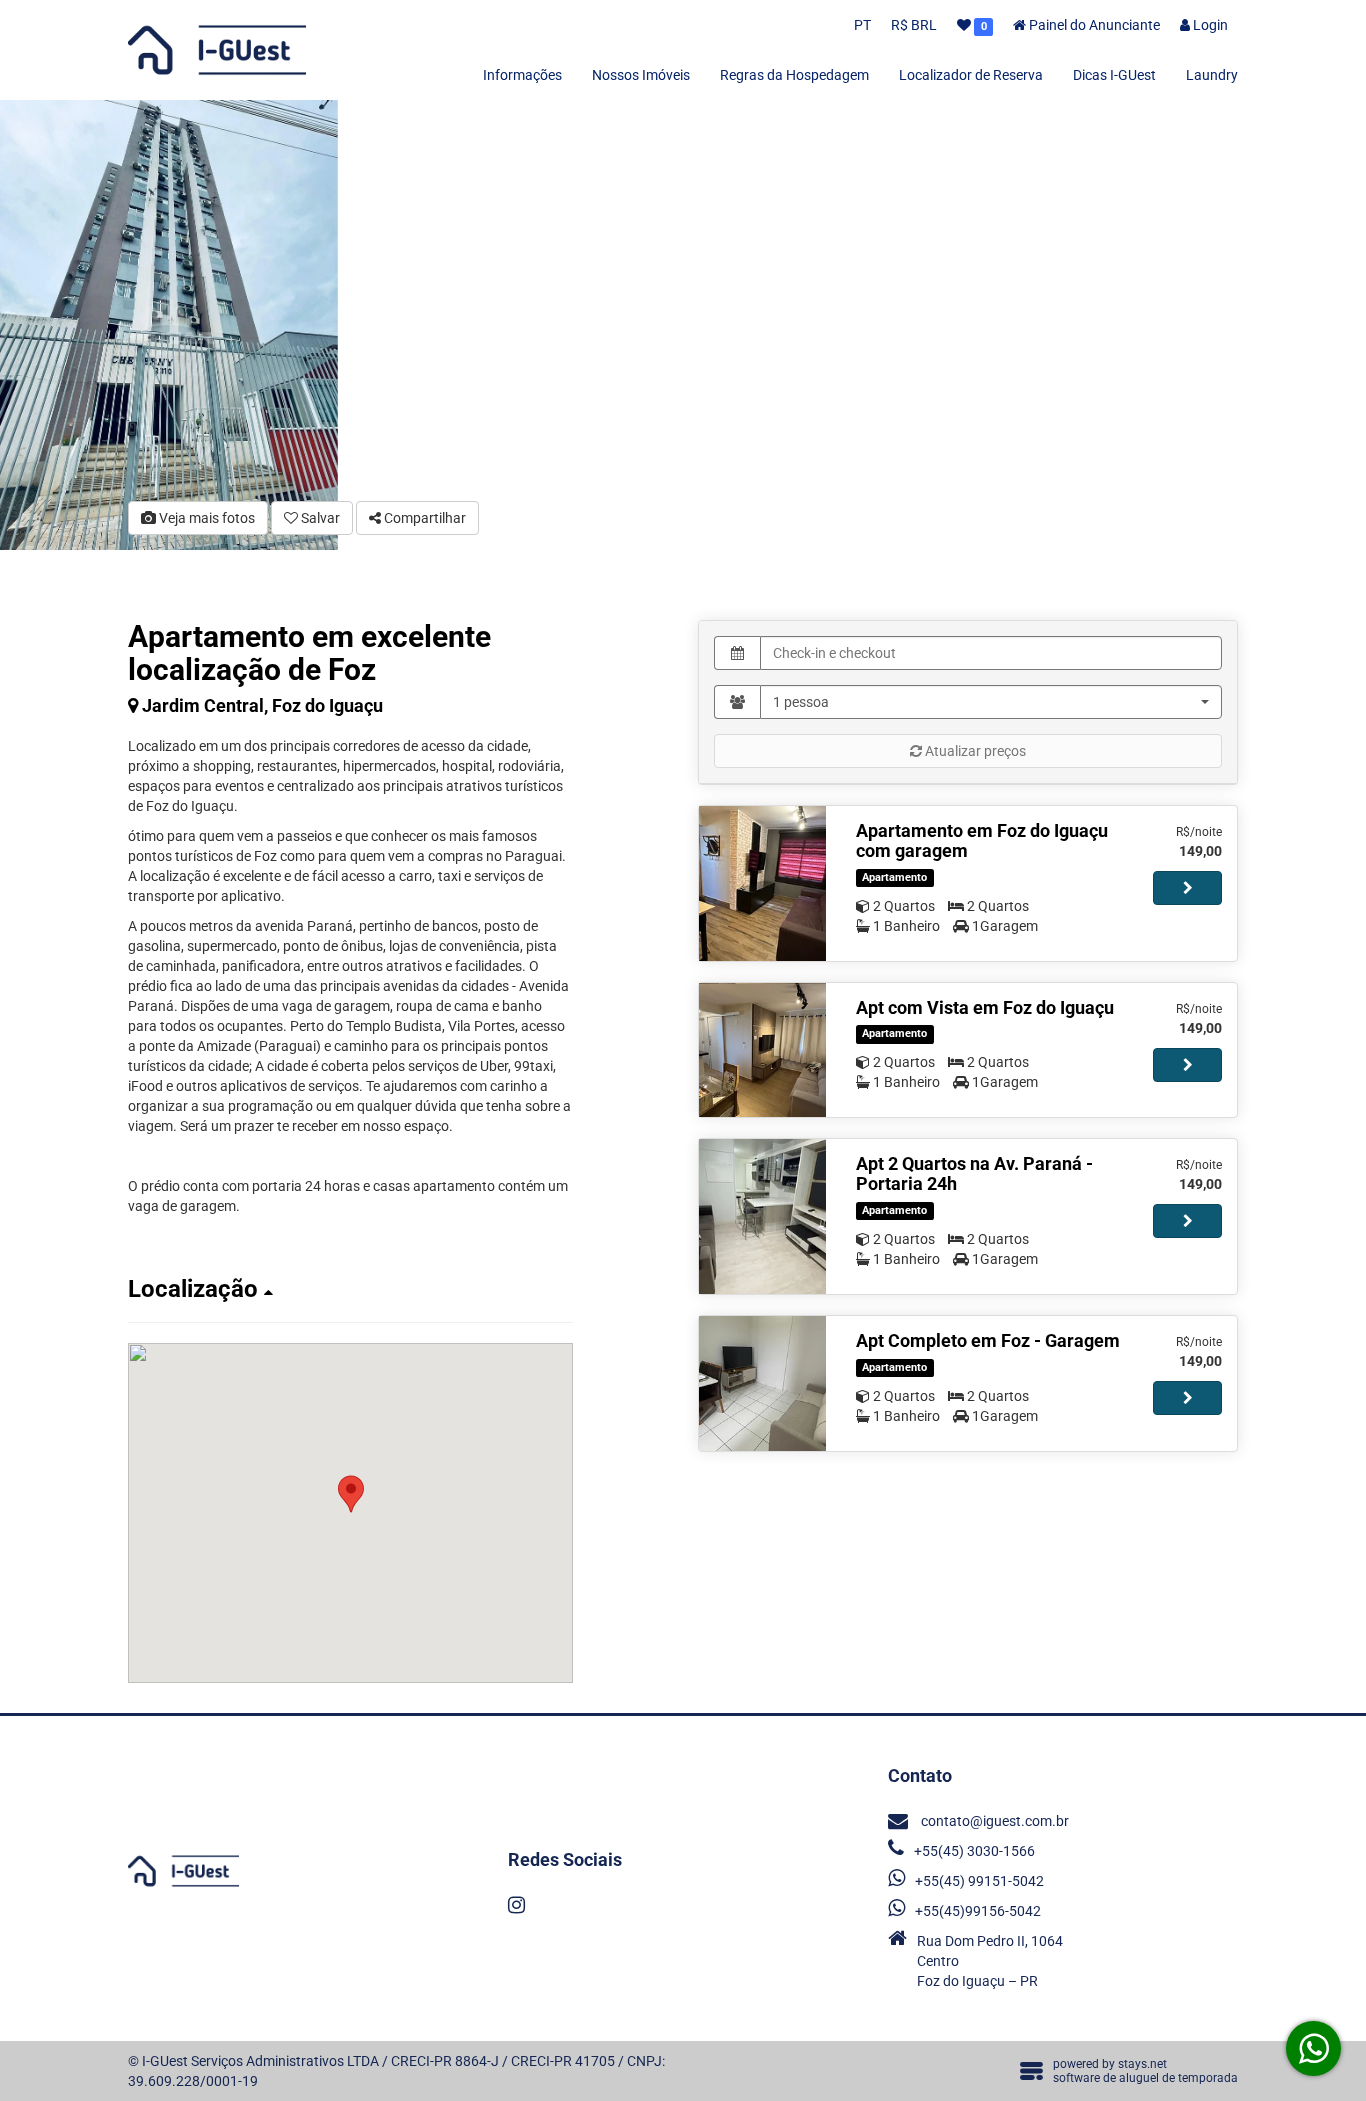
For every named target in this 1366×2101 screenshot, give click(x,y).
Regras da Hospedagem (794, 75)
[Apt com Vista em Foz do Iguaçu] (762, 1050)
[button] (350, 1289)
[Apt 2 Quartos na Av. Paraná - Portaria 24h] (762, 1216)
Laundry (1212, 75)
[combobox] (991, 702)
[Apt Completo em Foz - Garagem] (762, 1383)
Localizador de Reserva (971, 75)
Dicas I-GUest (1114, 75)
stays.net (1142, 2064)
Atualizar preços (974, 751)
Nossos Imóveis (641, 75)
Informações (522, 75)
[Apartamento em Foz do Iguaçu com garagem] (762, 883)
